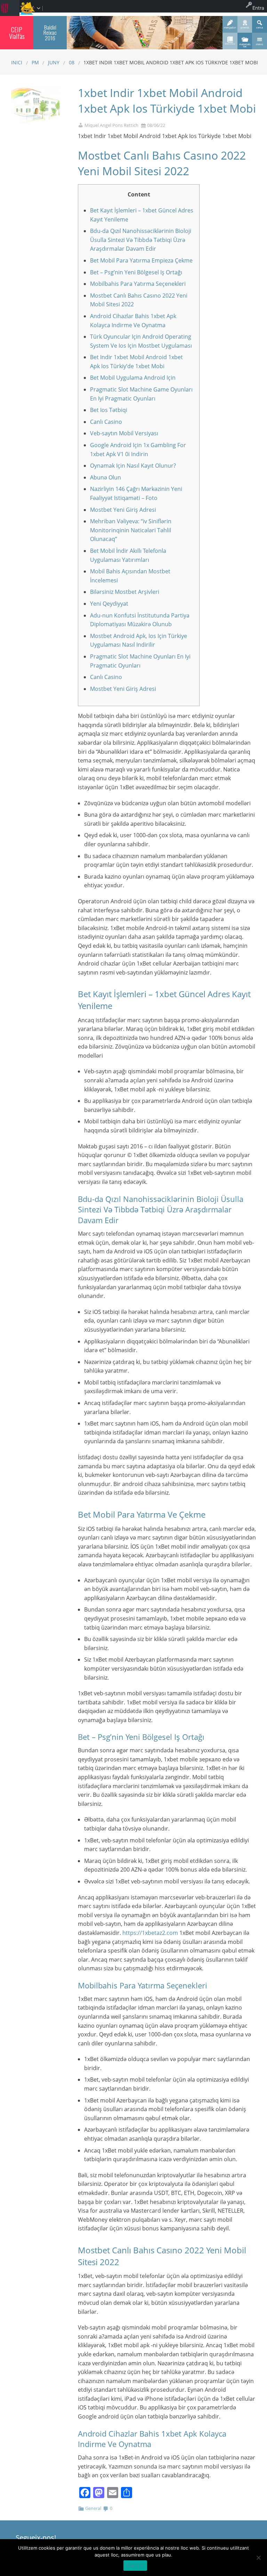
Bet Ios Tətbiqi (109, 410)
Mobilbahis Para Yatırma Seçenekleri (138, 284)
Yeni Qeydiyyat (109, 604)
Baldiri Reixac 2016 (50, 33)
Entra (258, 8)
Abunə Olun (106, 477)
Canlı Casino (106, 422)
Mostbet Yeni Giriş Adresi (123, 510)
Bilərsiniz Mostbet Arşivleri (125, 592)
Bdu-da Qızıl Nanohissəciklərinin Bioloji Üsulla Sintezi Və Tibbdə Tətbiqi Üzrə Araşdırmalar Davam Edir (141, 240)
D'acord (135, 2566)
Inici (17, 62)
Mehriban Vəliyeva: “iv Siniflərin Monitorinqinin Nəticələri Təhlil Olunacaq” (131, 530)
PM (35, 62)
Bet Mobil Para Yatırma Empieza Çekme (141, 260)
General (93, 2508)
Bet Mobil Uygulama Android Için (133, 378)
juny (54, 62)
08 (72, 62)
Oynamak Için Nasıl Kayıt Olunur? (133, 466)
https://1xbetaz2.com (150, 1933)
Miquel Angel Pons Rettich (111, 125)
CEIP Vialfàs (17, 33)
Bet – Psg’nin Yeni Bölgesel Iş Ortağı (136, 272)
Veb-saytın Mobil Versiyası (124, 433)
